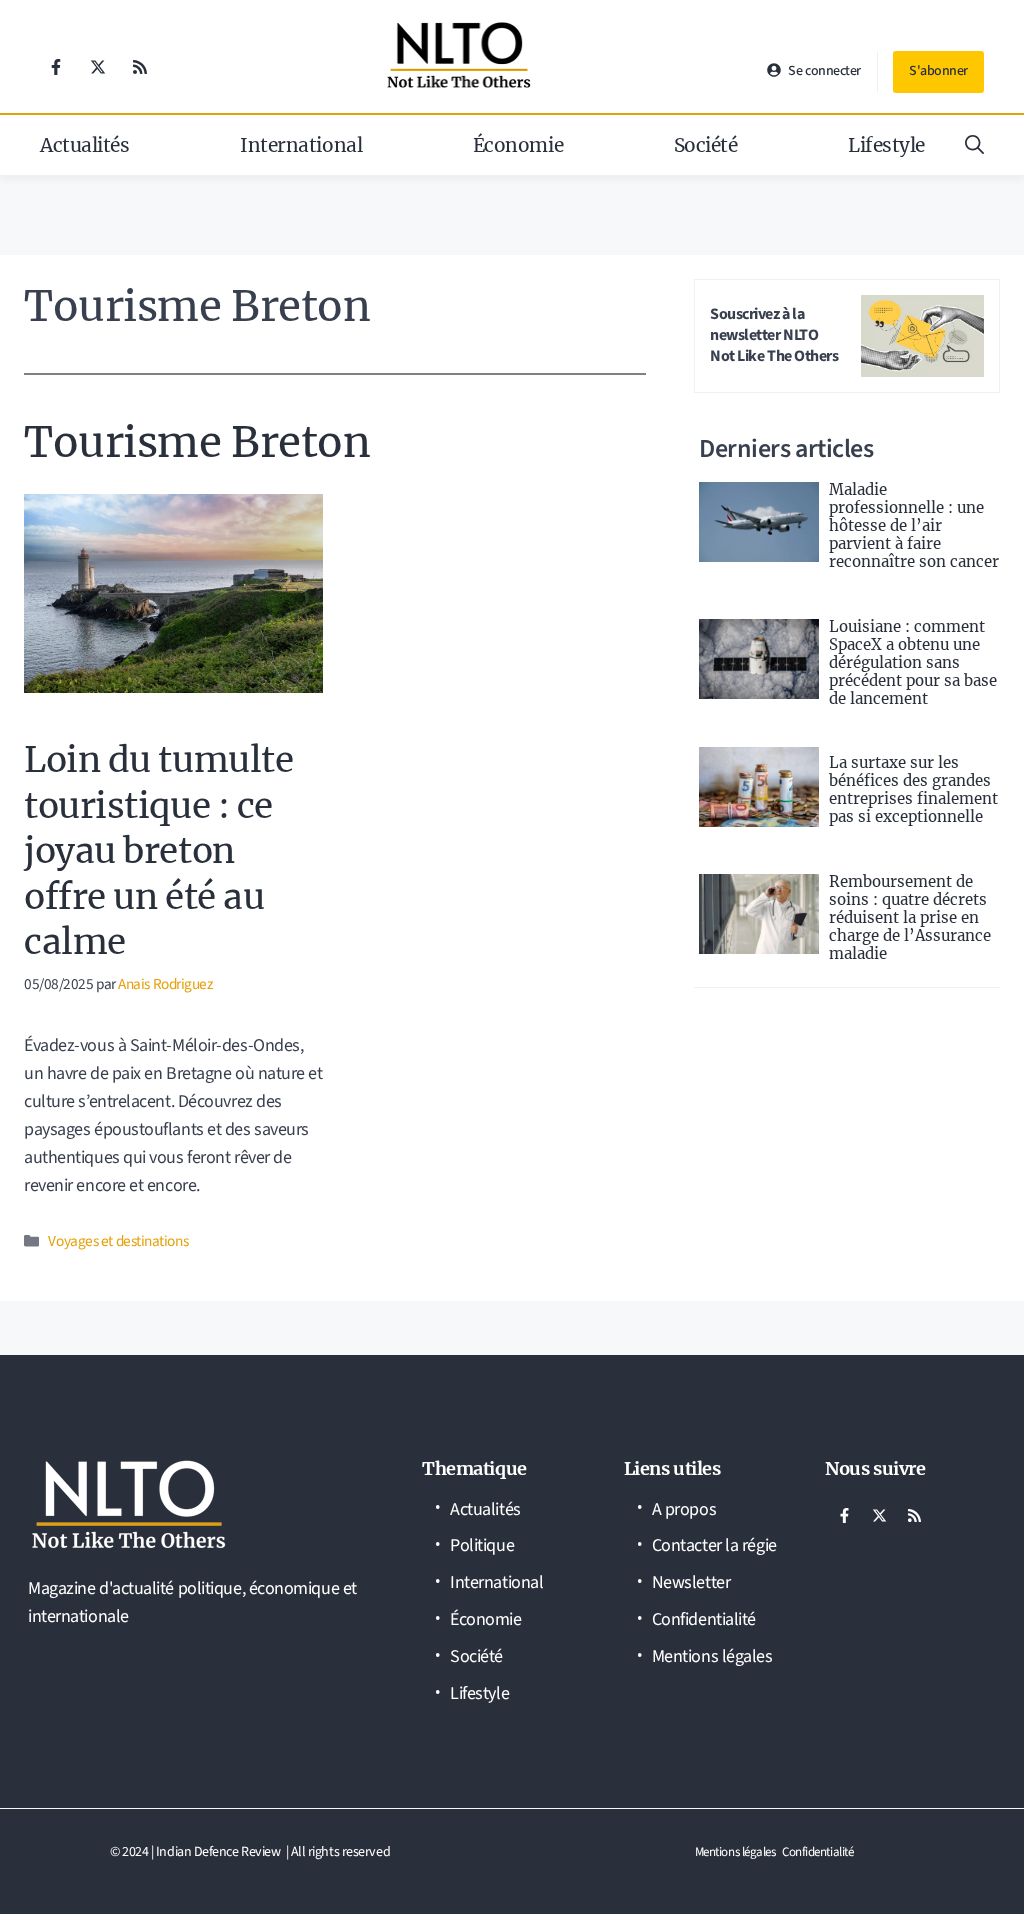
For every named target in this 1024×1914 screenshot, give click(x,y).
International (301, 145)
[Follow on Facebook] (56, 67)
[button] (974, 145)
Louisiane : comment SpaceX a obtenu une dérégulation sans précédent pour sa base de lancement (913, 662)
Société (706, 145)
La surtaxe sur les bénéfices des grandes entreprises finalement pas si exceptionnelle (913, 789)
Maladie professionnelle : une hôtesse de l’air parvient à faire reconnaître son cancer (914, 525)
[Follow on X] (98, 67)
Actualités (85, 145)
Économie (518, 145)
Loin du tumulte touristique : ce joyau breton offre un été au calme (158, 851)
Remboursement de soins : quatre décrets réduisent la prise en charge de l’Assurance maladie (910, 917)
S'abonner (938, 71)
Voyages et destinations (118, 1241)
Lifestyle (886, 145)
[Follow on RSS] (140, 67)
